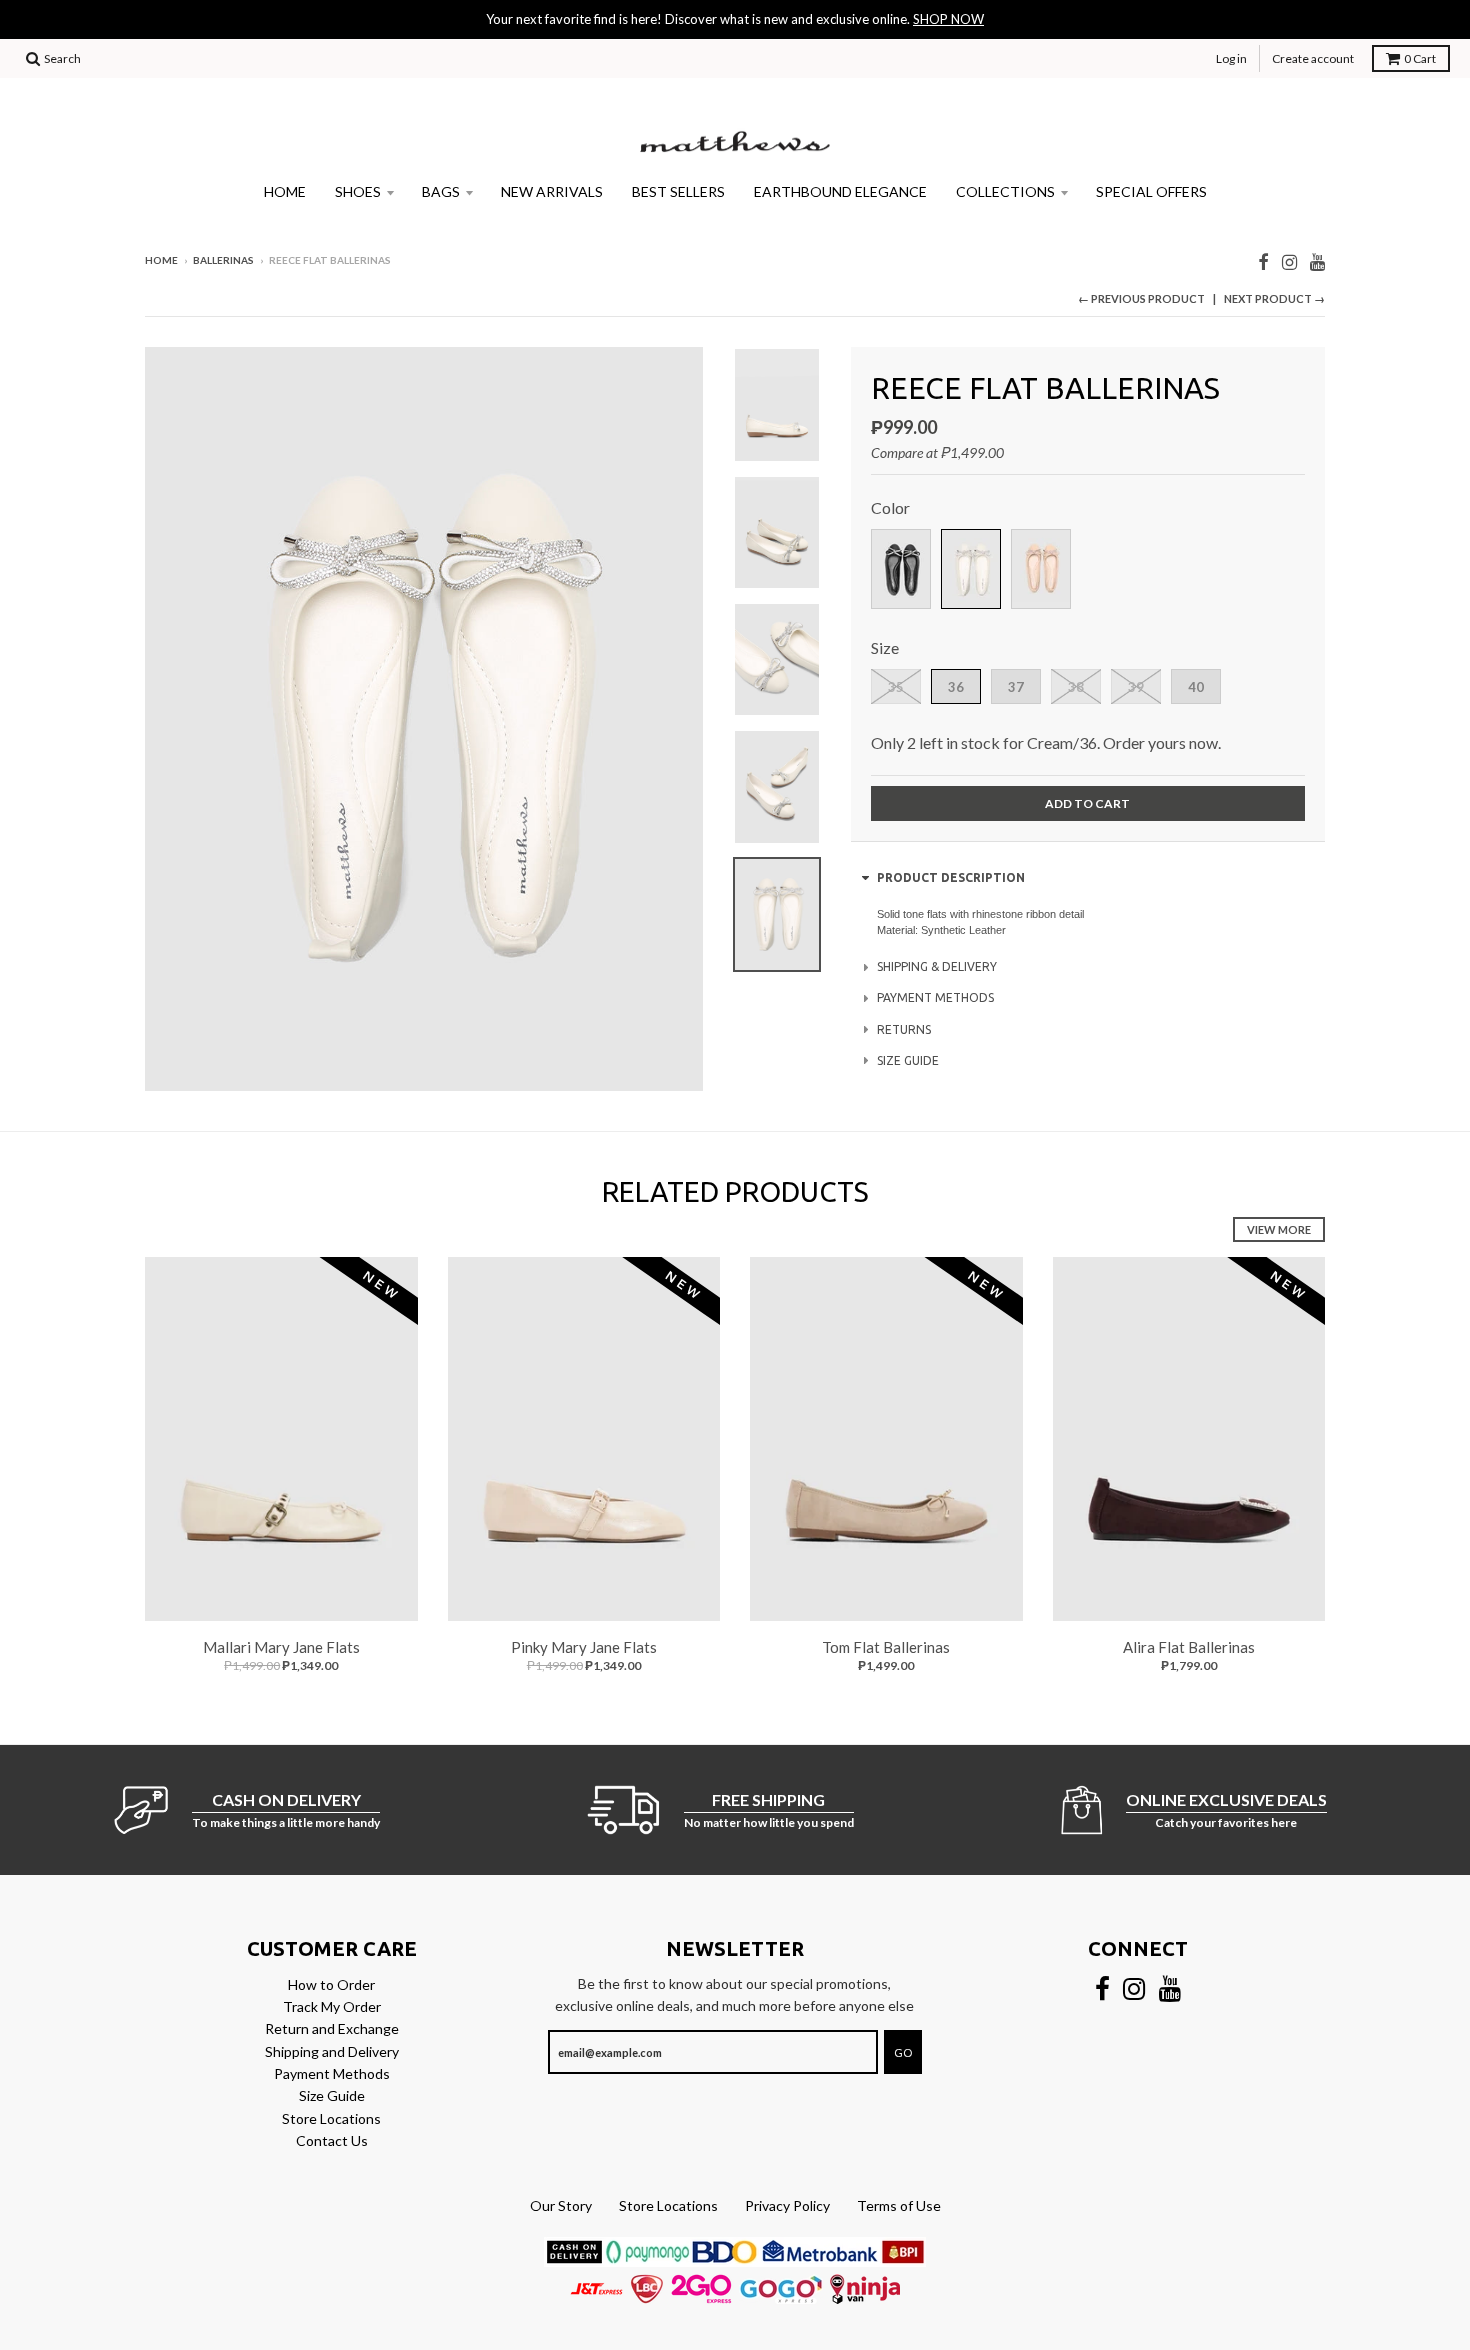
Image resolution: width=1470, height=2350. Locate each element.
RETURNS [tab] (904, 1029)
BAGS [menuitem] (441, 191)
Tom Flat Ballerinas (886, 1647)
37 (1016, 687)
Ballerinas (223, 260)
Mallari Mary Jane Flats (281, 1647)
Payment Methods (332, 2073)
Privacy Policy (787, 2205)
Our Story (561, 2205)
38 (1076, 687)
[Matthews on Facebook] (1263, 261)
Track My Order (332, 2006)
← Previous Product (1141, 298)
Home (161, 260)
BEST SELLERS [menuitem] (678, 191)
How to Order (331, 1984)
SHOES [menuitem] (358, 191)
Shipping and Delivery (332, 2051)
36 (956, 687)
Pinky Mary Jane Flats (584, 1647)
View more (1279, 1229)
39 (1136, 687)
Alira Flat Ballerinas (1189, 1647)
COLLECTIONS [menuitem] (1005, 191)
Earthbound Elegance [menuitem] (840, 191)
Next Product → (1274, 298)
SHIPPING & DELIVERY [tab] (937, 966)
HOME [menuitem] (285, 191)
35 (896, 687)
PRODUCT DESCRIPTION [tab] (951, 877)
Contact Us (332, 2140)
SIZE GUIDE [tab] (908, 1060)
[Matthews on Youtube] (1317, 261)
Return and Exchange (332, 2028)
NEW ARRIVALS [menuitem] (552, 191)
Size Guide (332, 2095)
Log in (1231, 58)
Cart (1420, 58)
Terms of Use (899, 2205)
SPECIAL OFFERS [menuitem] (1151, 191)
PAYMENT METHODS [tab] (935, 997)
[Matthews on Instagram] (1289, 261)
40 (1196, 687)
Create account (1313, 58)
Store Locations (331, 2118)
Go (903, 2052)
